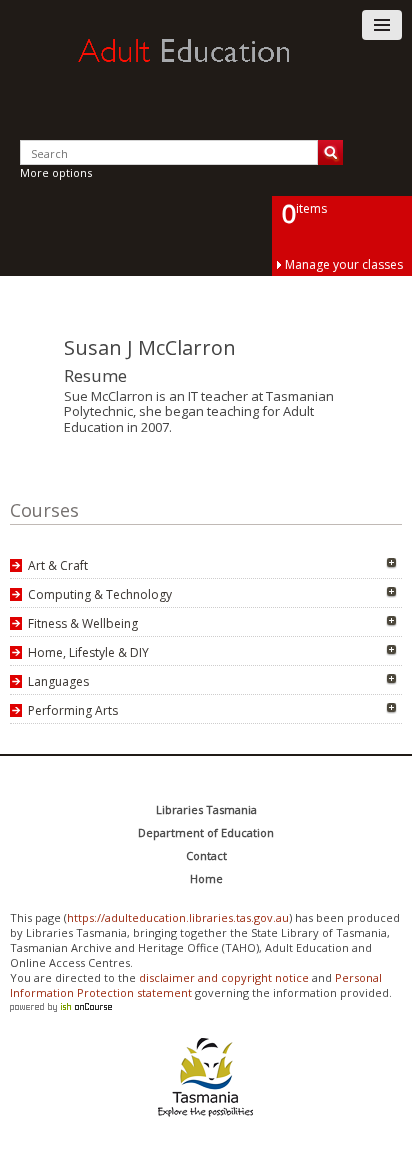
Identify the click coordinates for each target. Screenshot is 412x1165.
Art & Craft (58, 565)
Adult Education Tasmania (206, 69)
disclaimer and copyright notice (224, 977)
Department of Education (206, 832)
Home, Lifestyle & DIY (88, 652)
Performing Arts (73, 710)
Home (206, 878)
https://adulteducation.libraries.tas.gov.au (178, 917)
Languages (58, 681)
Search (330, 152)
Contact (206, 855)
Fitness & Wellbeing (83, 623)
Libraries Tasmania (206, 809)
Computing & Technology (100, 594)
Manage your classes (344, 264)
